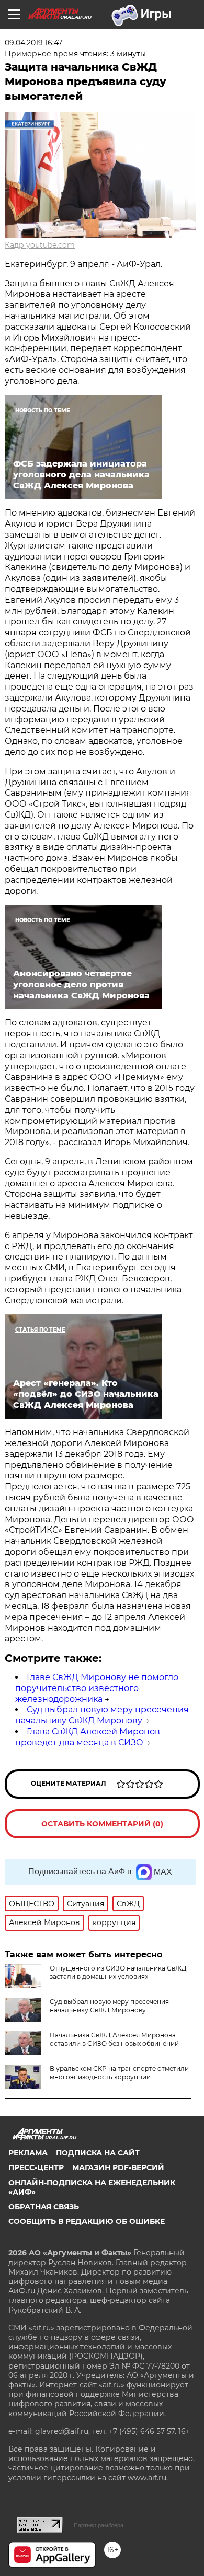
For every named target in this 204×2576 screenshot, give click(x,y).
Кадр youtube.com (40, 245)
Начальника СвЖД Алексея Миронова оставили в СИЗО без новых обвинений (114, 2039)
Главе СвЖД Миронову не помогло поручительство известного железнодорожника (97, 1688)
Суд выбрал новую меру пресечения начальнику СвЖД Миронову (102, 1715)
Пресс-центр (36, 2167)
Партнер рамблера (99, 2525)
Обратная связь (44, 2207)
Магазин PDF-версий (118, 2167)
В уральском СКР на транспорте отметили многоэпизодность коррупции (119, 2073)
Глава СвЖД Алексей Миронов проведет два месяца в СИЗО (88, 1737)
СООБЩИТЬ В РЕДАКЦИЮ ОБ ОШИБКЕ (87, 2221)
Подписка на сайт (98, 2153)
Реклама (28, 2153)
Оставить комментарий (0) (102, 1824)
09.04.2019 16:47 (33, 43)
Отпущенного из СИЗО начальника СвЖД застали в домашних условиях (118, 1972)
